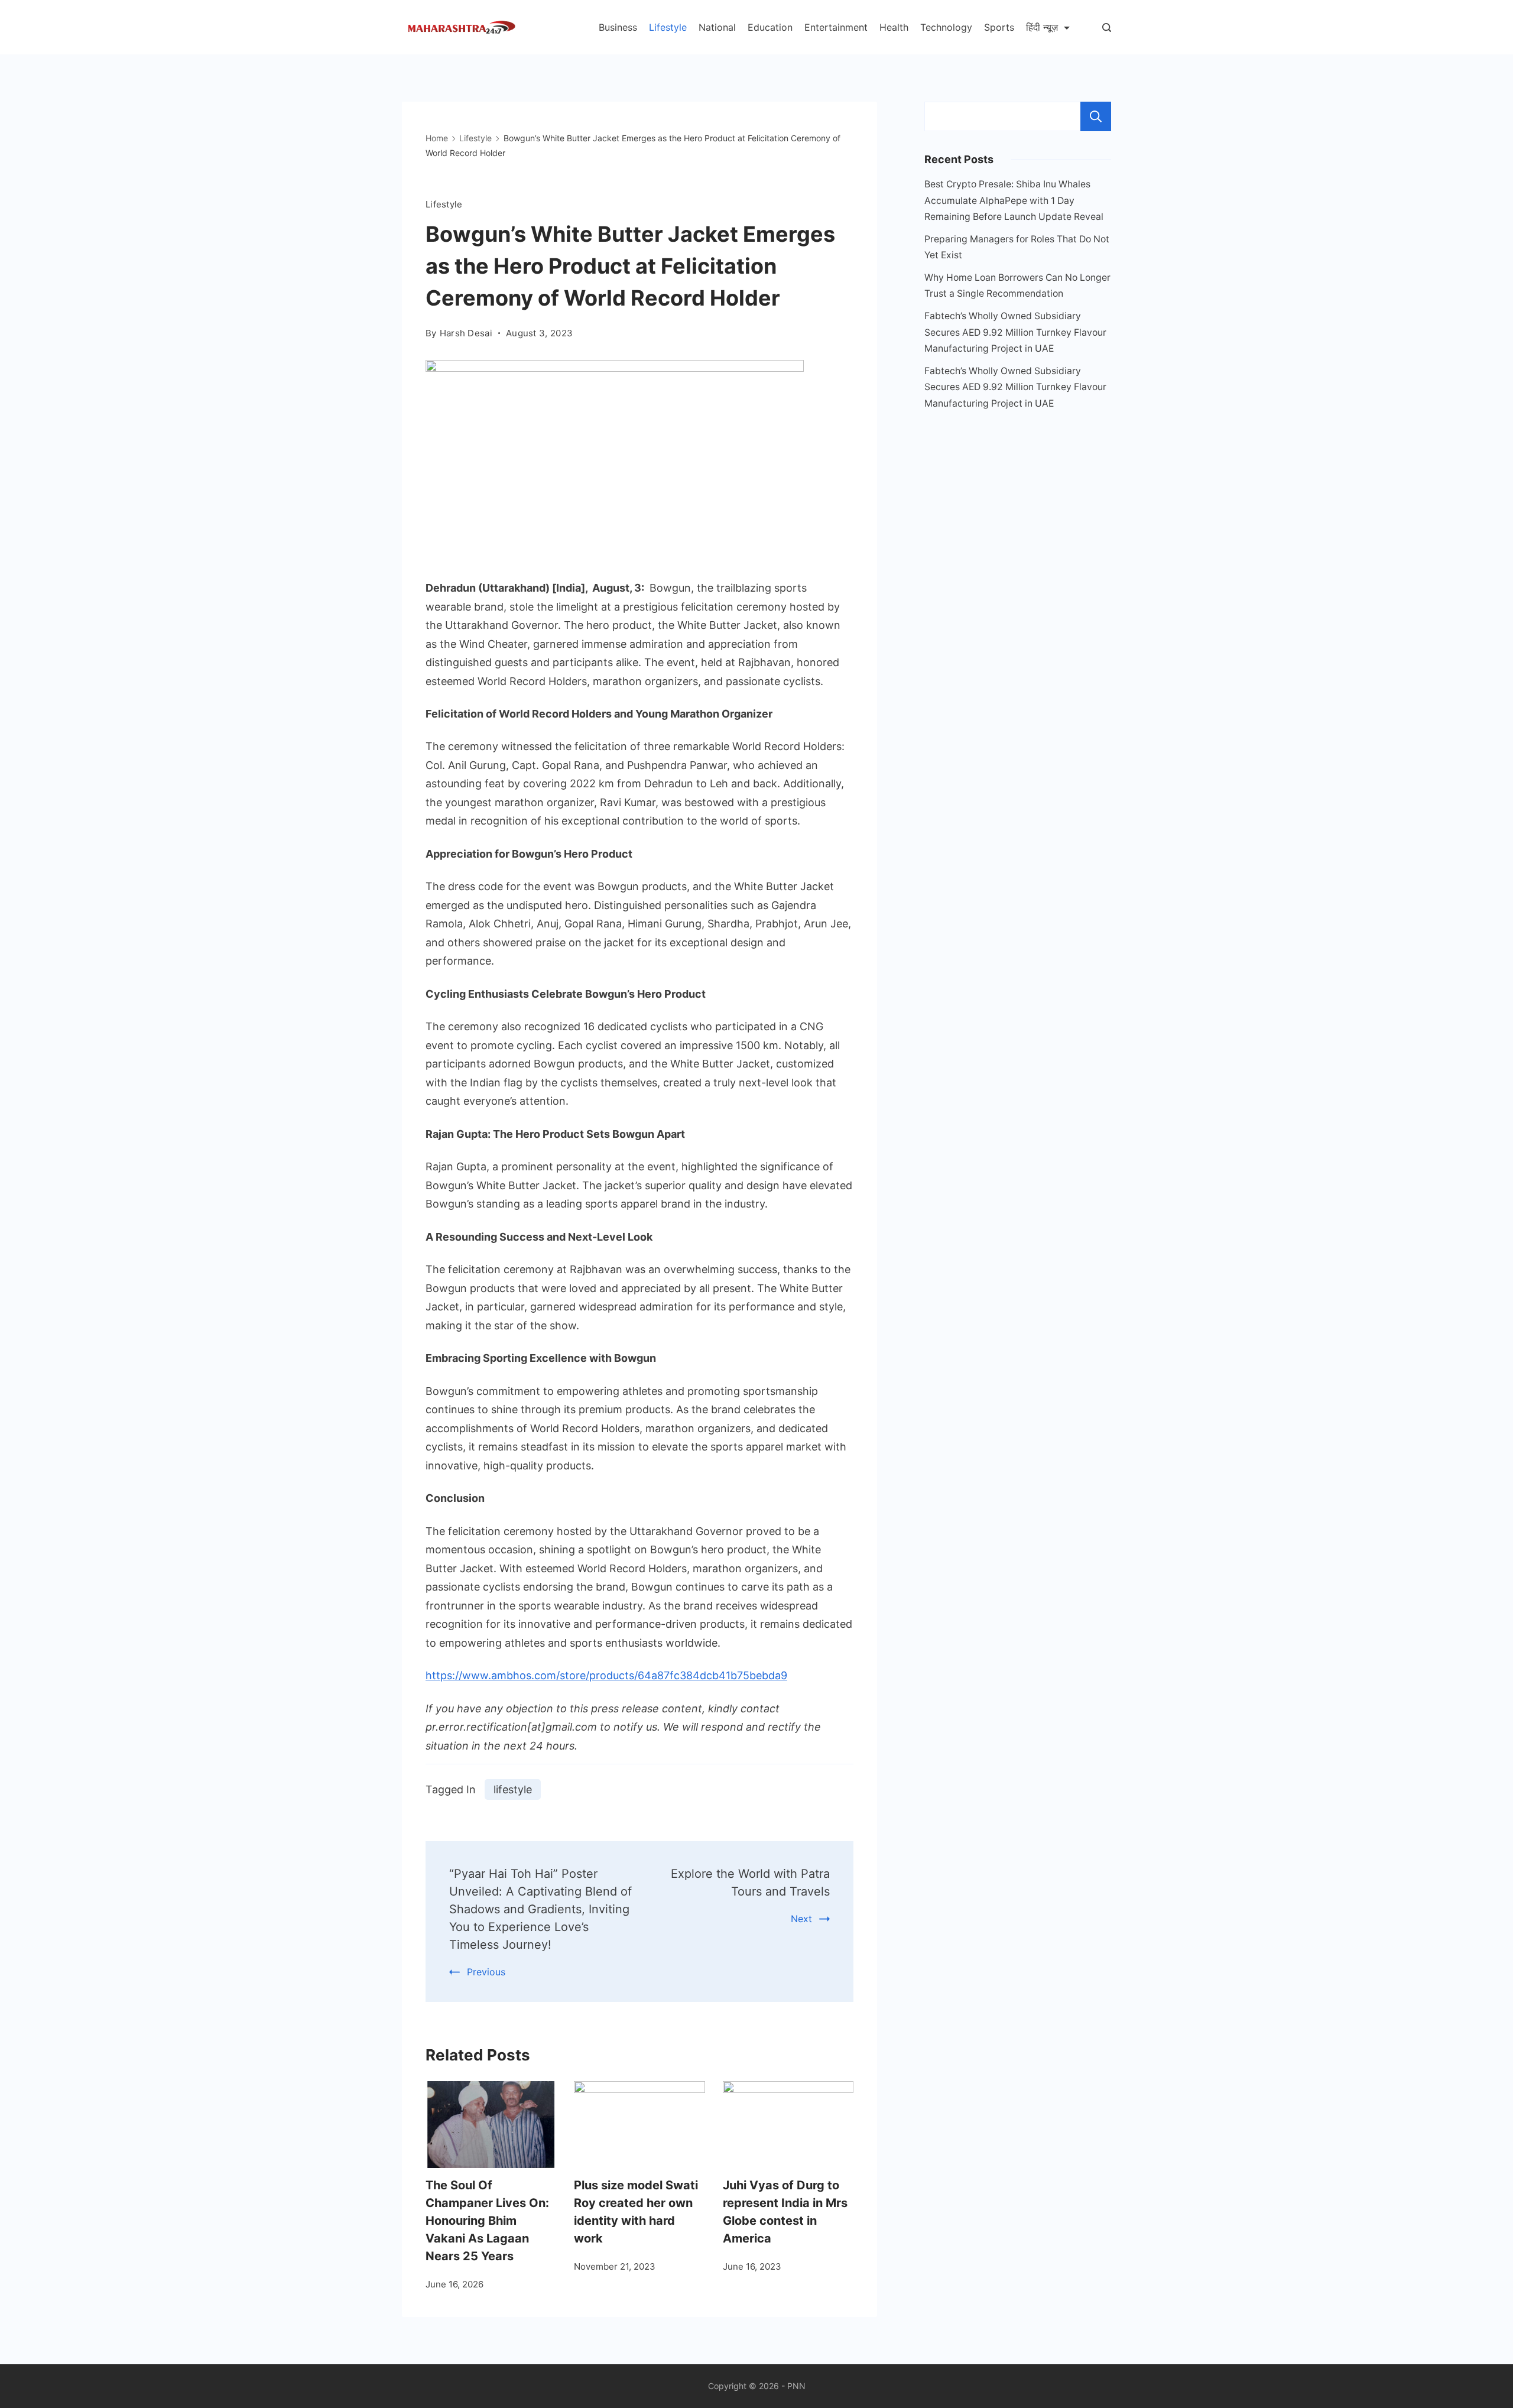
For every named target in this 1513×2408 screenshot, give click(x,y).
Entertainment (836, 27)
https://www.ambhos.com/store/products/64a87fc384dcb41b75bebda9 (606, 1675)
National (717, 27)
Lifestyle (668, 27)
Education (770, 27)
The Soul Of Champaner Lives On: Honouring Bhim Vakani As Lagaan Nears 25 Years (487, 2221)
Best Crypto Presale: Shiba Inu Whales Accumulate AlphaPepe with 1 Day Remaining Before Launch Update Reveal (1014, 200)
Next (801, 1919)
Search (1096, 116)
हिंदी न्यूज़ (1042, 27)
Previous (486, 1972)
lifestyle (513, 1789)
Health (894, 27)
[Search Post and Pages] (1107, 27)
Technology (946, 27)
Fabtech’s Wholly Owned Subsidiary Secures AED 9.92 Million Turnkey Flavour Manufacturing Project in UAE (1015, 332)
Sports (999, 27)
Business (618, 27)
